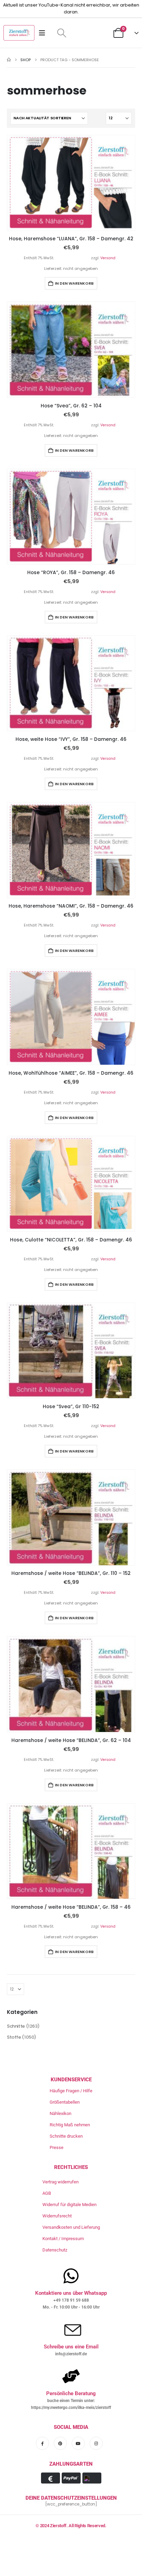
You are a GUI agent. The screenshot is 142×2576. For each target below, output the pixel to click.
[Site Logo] (19, 33)
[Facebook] (42, 2443)
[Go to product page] (71, 183)
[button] (62, 33)
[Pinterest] (60, 2443)
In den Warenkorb (74, 283)
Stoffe (14, 2037)
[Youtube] (78, 2443)
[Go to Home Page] (9, 60)
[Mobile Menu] (44, 33)
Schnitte (16, 2026)
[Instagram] (96, 2443)
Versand (108, 258)
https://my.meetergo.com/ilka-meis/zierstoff (71, 2408)
